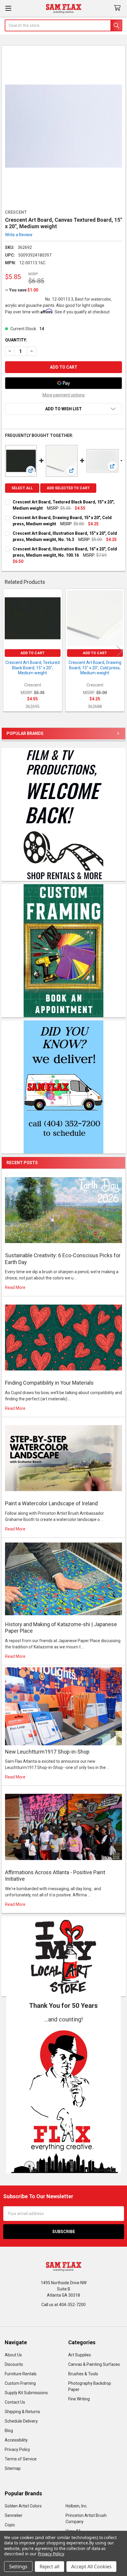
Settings (18, 2567)
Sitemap (13, 2468)
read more (15, 1287)
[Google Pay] (63, 383)
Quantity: (16, 340)
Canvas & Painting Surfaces (94, 2364)
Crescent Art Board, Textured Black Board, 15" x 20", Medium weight (32, 668)
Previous (7, 651)
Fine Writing (79, 2399)
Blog (9, 2431)
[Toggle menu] (8, 8)
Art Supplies (80, 2355)
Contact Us (15, 2402)
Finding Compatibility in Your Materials (49, 1383)
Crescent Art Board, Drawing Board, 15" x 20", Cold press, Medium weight (95, 668)
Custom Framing (20, 2383)
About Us (13, 2355)
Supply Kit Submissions (26, 2393)
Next (120, 651)
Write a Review (19, 234)
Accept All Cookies (91, 2567)
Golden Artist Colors (23, 2506)
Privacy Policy (17, 2449)
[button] (64, 2098)
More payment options (64, 395)
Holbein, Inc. (76, 2506)
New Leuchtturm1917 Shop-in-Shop (47, 1752)
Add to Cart (32, 653)
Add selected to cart (68, 488)
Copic (10, 2525)
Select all (22, 488)
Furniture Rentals (21, 2374)
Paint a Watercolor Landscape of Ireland (51, 1503)
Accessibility (16, 2440)
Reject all (49, 2567)
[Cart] (118, 8)
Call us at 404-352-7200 (63, 2305)
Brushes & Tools (83, 2374)
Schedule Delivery (21, 2421)
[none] (64, 126)
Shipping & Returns (22, 2412)
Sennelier (14, 2515)
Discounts (14, 2364)
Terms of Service (21, 2459)
